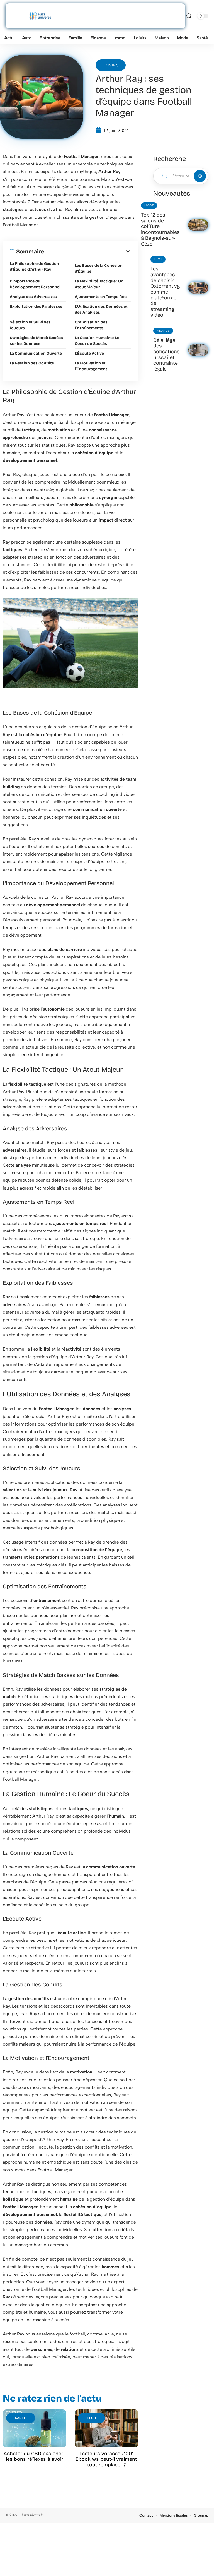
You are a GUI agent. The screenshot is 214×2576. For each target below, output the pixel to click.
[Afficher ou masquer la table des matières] (88, 251)
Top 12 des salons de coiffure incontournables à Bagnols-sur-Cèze (160, 229)
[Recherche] (189, 16)
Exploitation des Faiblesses (36, 307)
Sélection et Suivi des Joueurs (30, 325)
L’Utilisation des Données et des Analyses (101, 309)
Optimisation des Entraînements (91, 325)
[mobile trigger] (10, 16)
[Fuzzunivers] (40, 16)
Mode (149, 206)
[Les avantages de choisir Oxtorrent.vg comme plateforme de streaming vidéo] (198, 288)
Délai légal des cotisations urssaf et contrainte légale (166, 355)
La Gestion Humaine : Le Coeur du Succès (97, 341)
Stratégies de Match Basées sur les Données (36, 341)
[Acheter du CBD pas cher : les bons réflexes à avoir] (35, 2429)
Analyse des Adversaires (33, 297)
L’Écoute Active (89, 353)
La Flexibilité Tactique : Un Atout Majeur (99, 284)
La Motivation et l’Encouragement (91, 366)
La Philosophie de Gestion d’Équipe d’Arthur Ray (34, 266)
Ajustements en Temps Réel (101, 297)
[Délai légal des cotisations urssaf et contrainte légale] (198, 350)
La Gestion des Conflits (32, 363)
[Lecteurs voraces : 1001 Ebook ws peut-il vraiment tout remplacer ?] (106, 2429)
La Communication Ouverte (36, 353)
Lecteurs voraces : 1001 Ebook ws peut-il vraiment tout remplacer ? (106, 2459)
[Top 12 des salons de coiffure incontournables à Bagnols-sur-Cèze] (198, 225)
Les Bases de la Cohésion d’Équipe (99, 268)
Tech (92, 2418)
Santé (21, 2418)
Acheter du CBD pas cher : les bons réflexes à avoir (35, 2456)
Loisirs (111, 65)
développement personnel (30, 460)
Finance (163, 331)
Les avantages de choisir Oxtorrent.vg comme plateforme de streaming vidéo (165, 292)
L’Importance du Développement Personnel (35, 284)
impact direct (113, 520)
